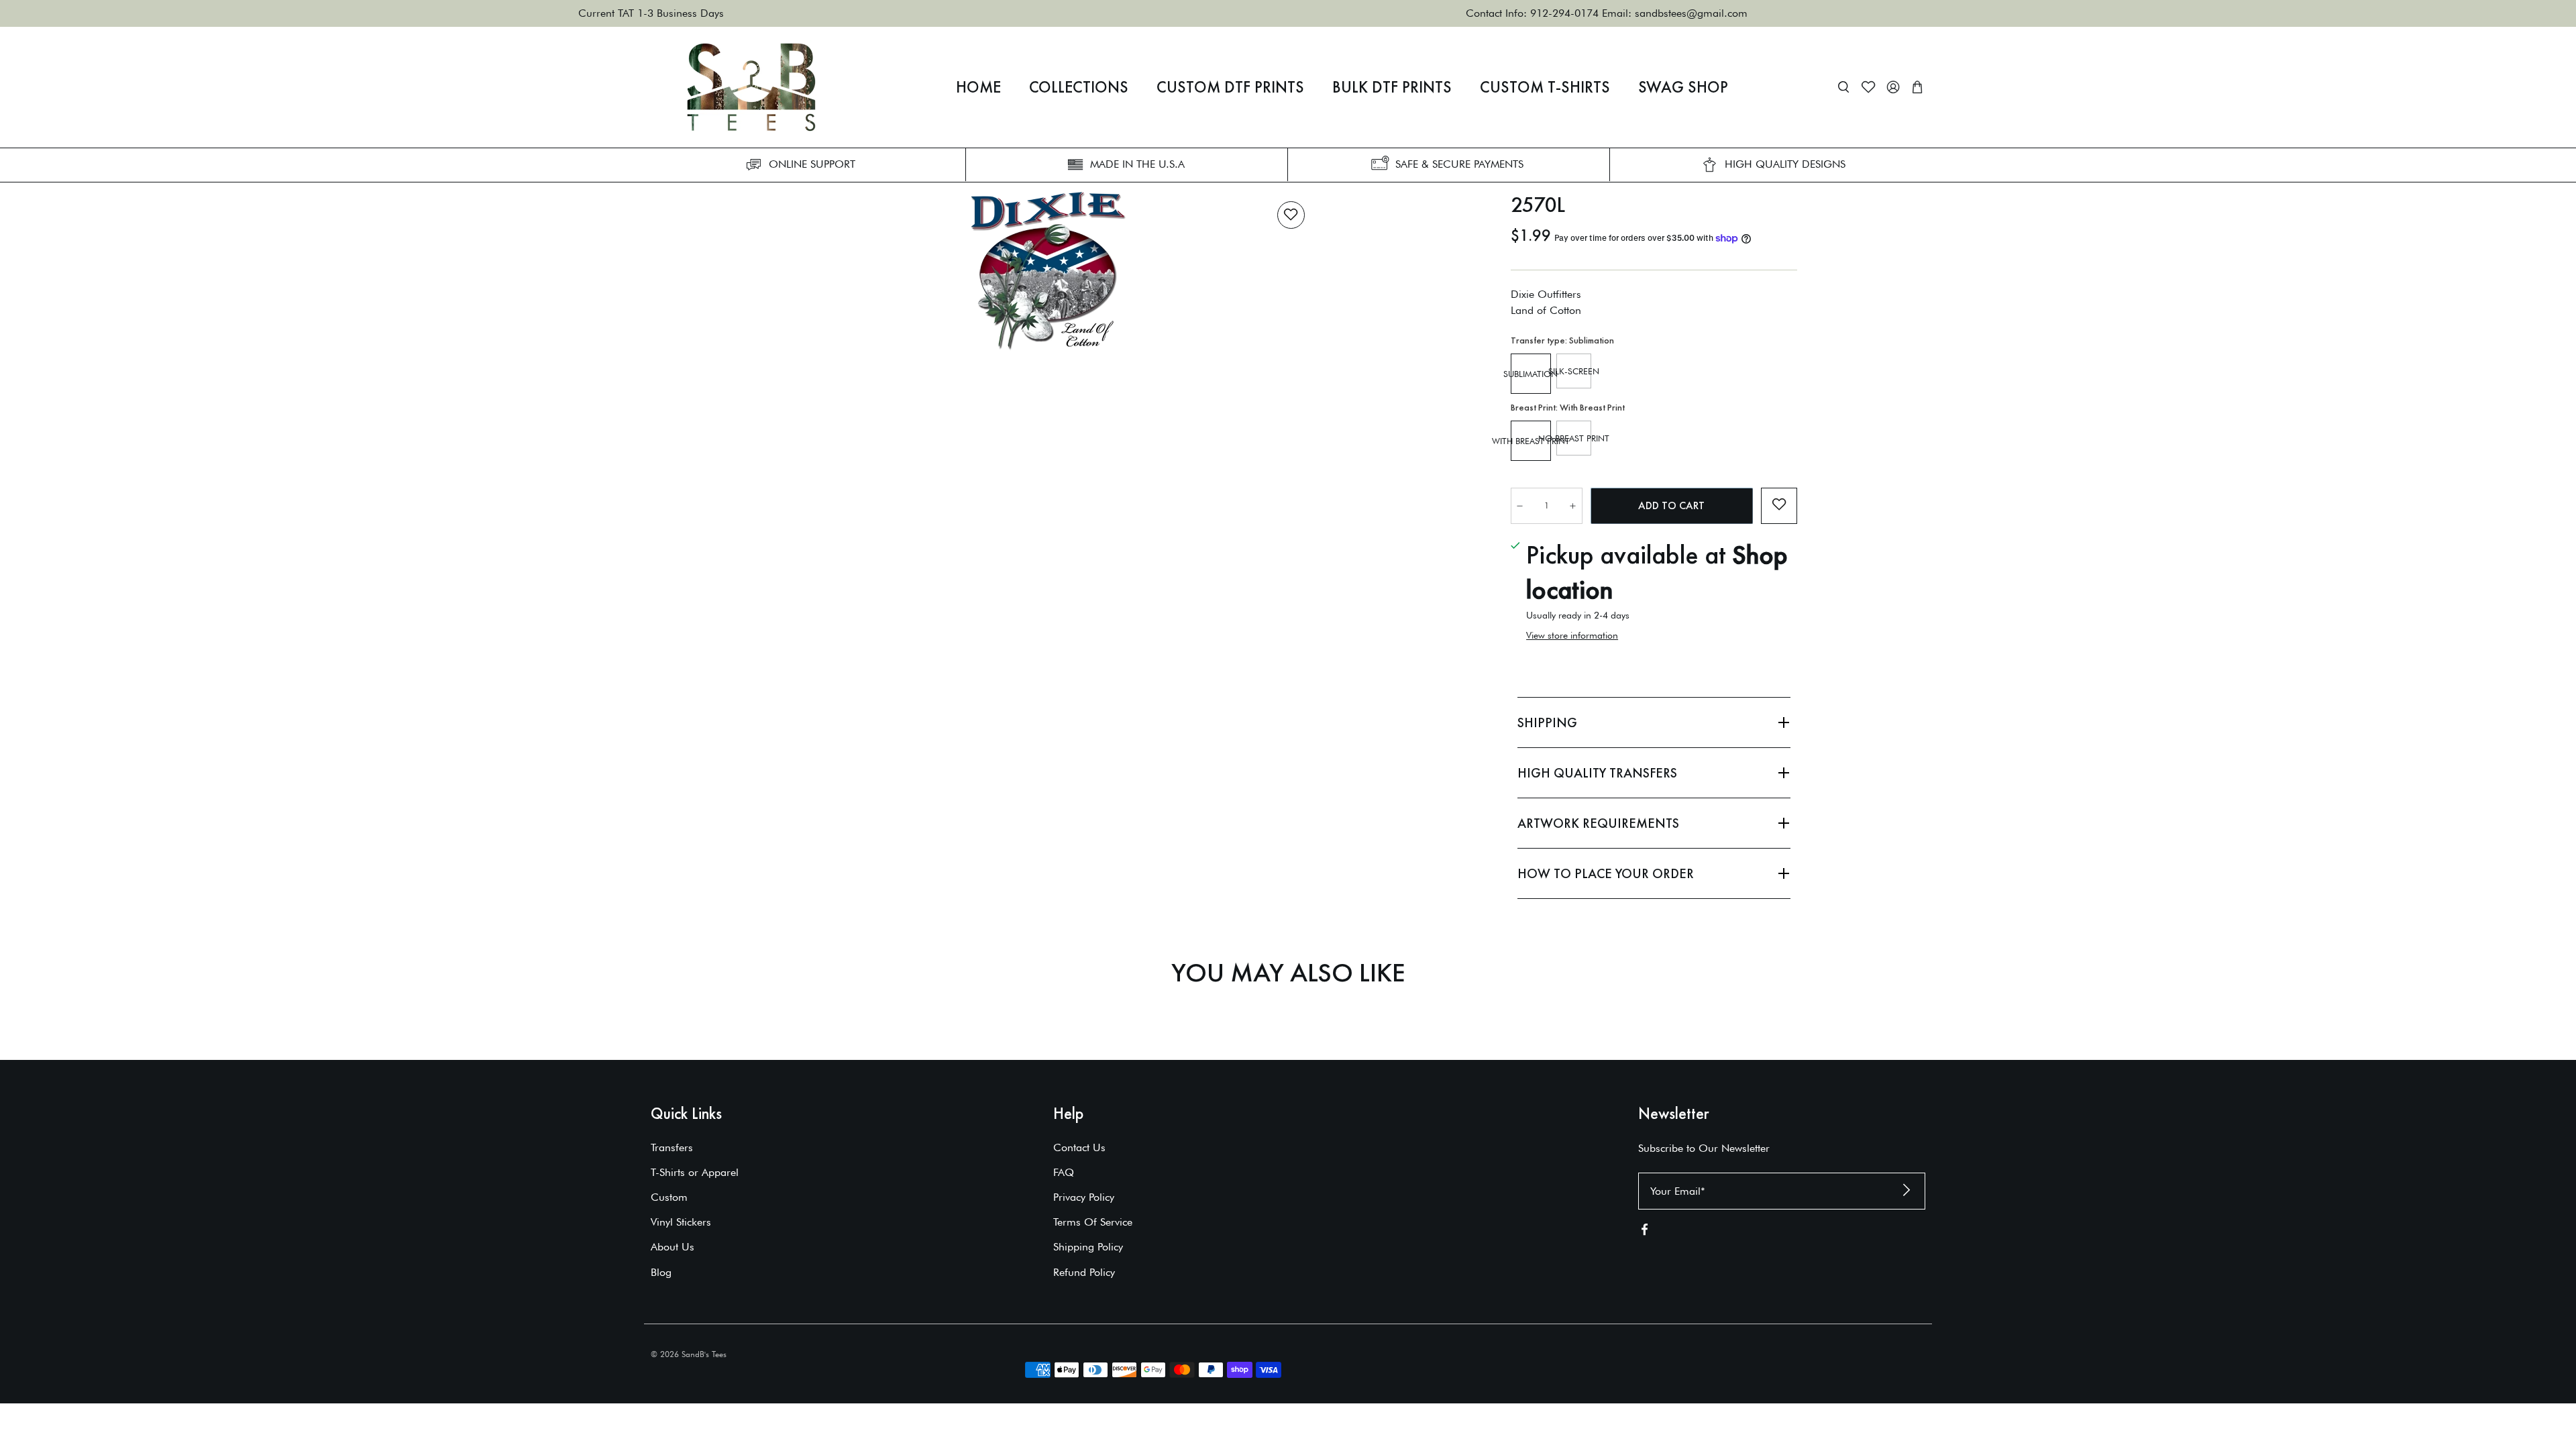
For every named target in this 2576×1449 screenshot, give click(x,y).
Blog (661, 1272)
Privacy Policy (1084, 1197)
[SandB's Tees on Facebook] (1645, 1232)
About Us (673, 1247)
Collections (1079, 87)
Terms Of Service (1093, 1222)
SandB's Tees (704, 1354)
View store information (1572, 635)
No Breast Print (1574, 438)
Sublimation (1531, 374)
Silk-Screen (1574, 371)
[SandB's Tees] (751, 87)
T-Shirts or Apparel (695, 1172)
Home (978, 87)
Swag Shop (1683, 87)
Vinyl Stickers (681, 1222)
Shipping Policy (1088, 1247)
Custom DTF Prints (1230, 87)
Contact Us (1079, 1147)
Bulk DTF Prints (1392, 87)
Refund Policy (1084, 1272)
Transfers (672, 1147)
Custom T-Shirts (1545, 87)
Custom (669, 1197)
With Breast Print (1531, 441)
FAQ (1064, 1172)
